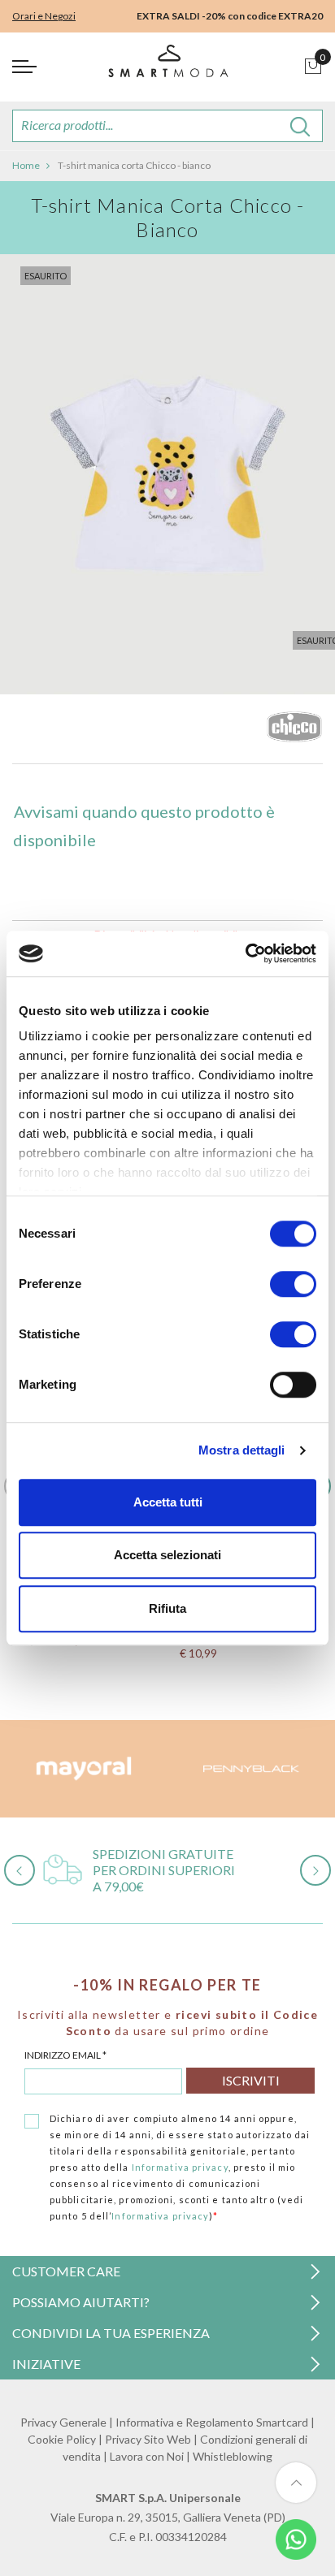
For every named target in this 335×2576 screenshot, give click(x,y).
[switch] (293, 1284)
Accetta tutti (168, 1502)
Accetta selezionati (167, 1555)
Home (26, 165)
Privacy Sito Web (148, 2439)
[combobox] (167, 126)
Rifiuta (167, 1608)
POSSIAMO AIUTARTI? (81, 2302)
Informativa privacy (180, 2167)
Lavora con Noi (147, 2456)
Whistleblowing (233, 2456)
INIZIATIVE (46, 2364)
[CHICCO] (294, 731)
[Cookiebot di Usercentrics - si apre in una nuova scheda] (245, 953)
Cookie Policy (62, 2439)
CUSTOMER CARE (66, 2271)
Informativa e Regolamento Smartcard (212, 2422)
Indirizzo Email (65, 2055)
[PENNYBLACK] (251, 1769)
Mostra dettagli (242, 1450)
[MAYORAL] (84, 1769)
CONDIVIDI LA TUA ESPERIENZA (111, 2333)
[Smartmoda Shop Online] (167, 67)
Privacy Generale (63, 2422)
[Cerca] (300, 126)
